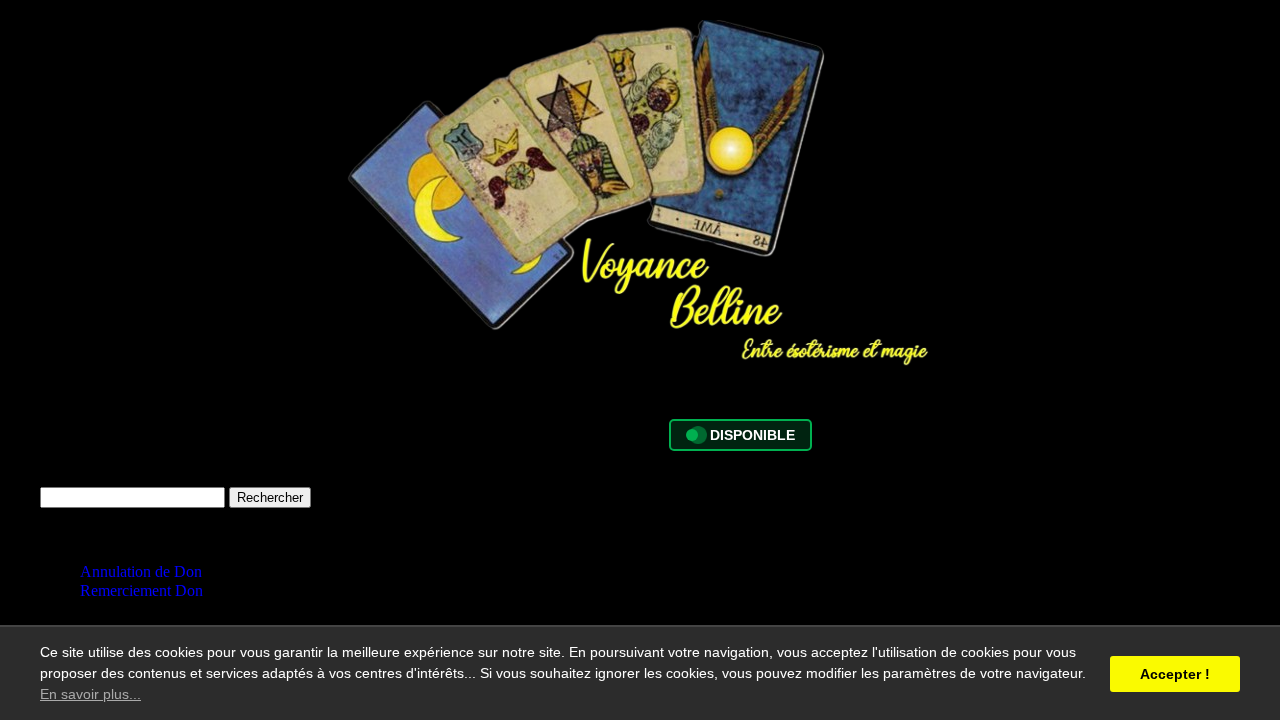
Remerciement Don (141, 590)
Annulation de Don (141, 571)
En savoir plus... (90, 694)
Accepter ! (1175, 674)
